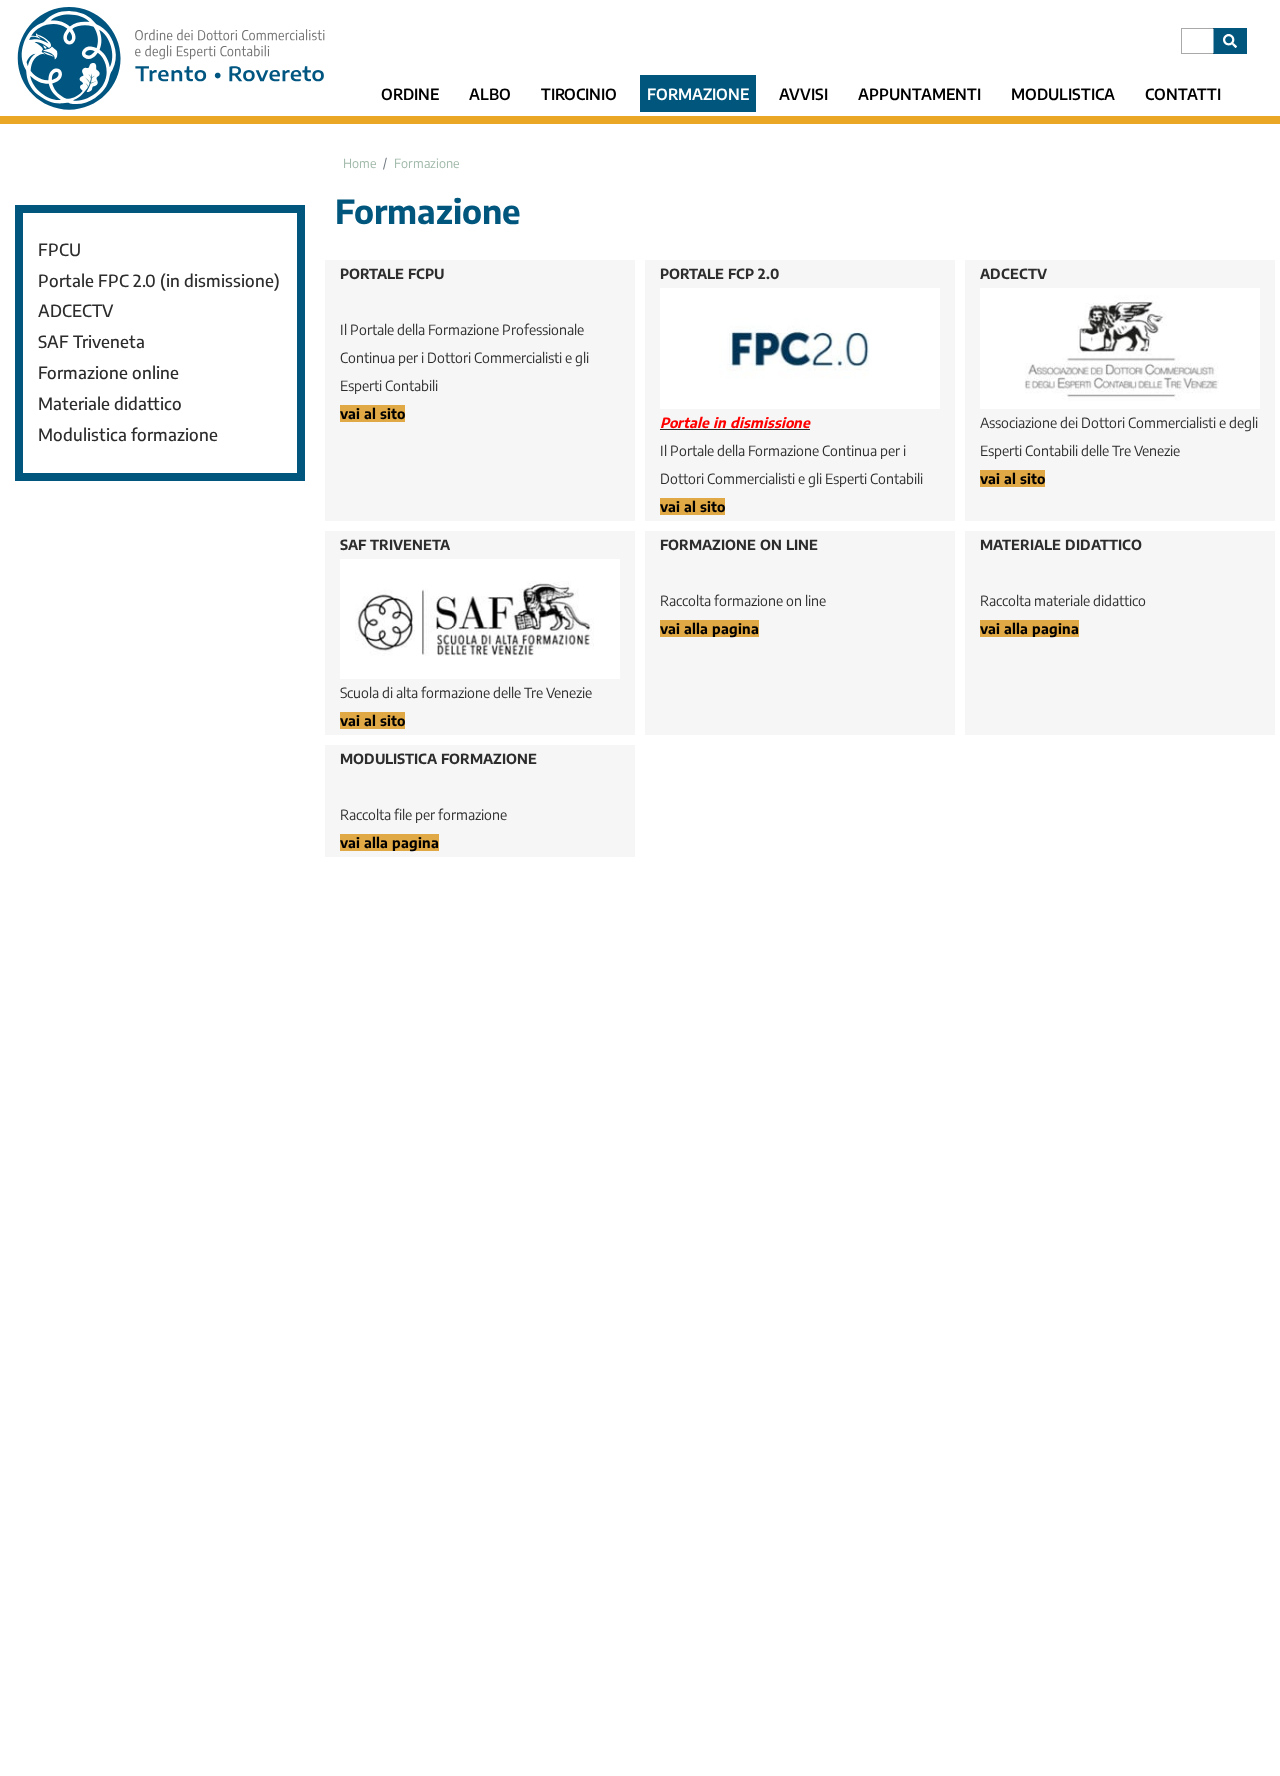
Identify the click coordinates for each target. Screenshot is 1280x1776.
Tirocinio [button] (579, 93)
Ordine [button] (410, 93)
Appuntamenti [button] (919, 93)
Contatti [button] (1183, 93)
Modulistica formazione (128, 434)
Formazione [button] (698, 93)
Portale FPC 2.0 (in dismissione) (159, 280)
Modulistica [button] (1063, 93)
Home (359, 163)
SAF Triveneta (91, 341)
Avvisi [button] (803, 93)
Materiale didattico (110, 403)
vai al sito (372, 413)
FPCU (59, 249)
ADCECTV (75, 310)
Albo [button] (490, 93)
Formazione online (108, 372)
